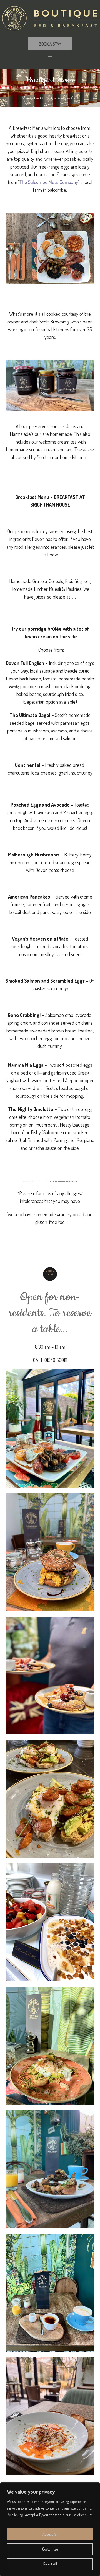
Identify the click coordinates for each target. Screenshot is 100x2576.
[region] (50, 2529)
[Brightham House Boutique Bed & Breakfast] (50, 18)
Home (26, 98)
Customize (50, 2549)
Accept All (50, 2534)
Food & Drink (43, 98)
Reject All (50, 2564)
